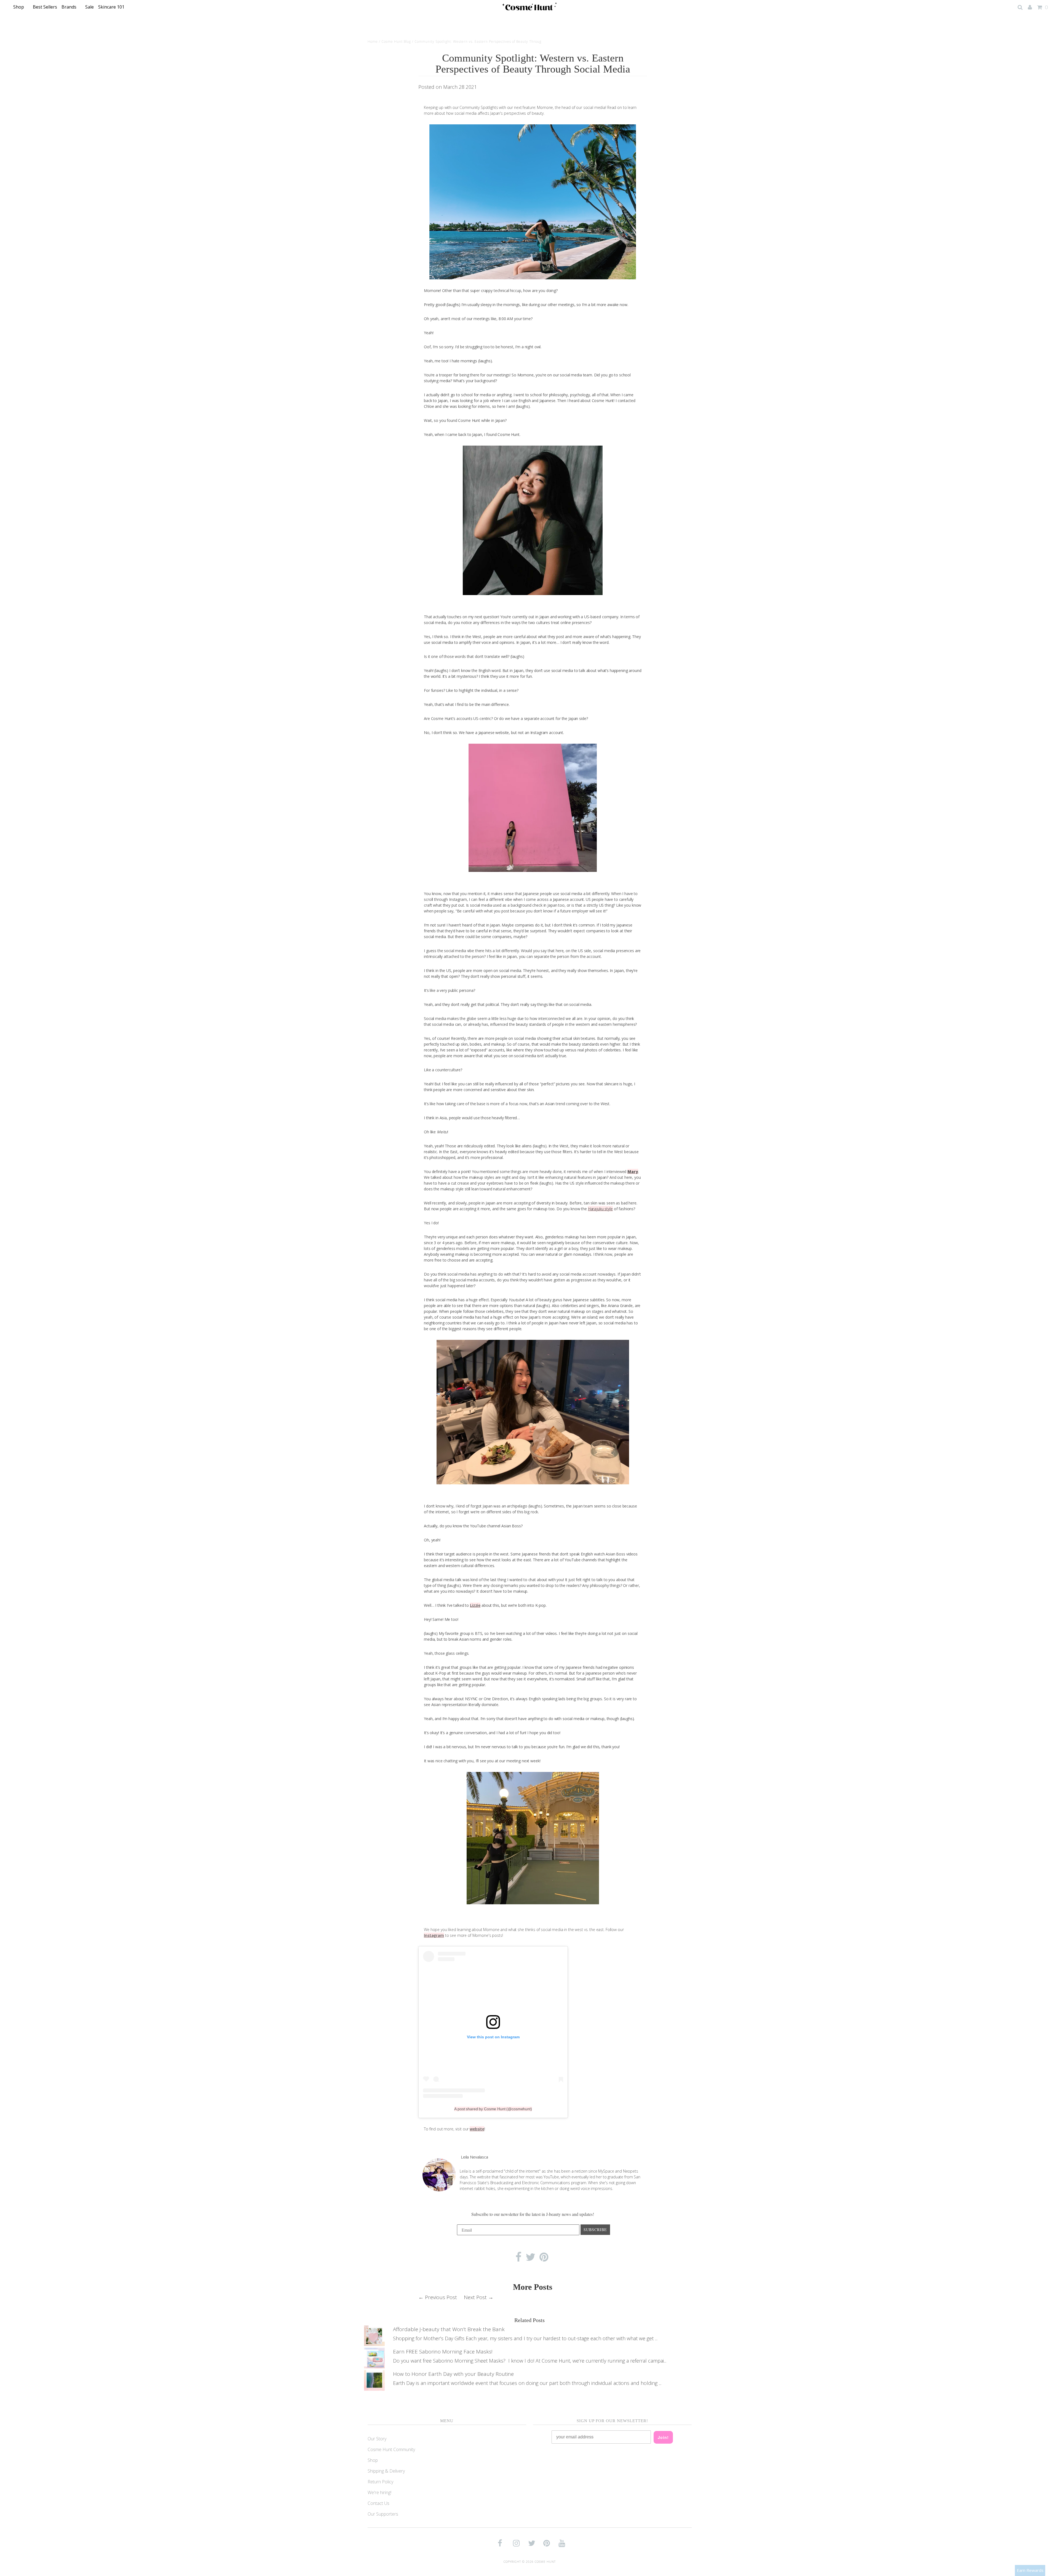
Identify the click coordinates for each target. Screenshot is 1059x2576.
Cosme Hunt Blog (396, 41)
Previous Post (441, 2297)
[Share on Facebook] (518, 2258)
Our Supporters (383, 2514)
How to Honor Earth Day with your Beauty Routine (453, 2374)
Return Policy (380, 2482)
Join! (663, 2437)
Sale (89, 7)
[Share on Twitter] (530, 2258)
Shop (19, 7)
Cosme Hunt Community (391, 2449)
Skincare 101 (112, 7)
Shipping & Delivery (386, 2471)
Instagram (434, 1935)
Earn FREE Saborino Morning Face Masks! (443, 2352)
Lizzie (475, 1605)
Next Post (475, 2297)
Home (373, 41)
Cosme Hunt (545, 2562)
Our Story (377, 2439)
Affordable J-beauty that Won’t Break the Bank (449, 2329)
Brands (69, 7)
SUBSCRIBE (595, 2230)
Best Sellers (45, 7)
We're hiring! (379, 2492)
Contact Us (379, 2503)
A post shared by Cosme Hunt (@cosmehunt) (493, 2109)
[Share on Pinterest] (544, 2258)
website (477, 2129)
